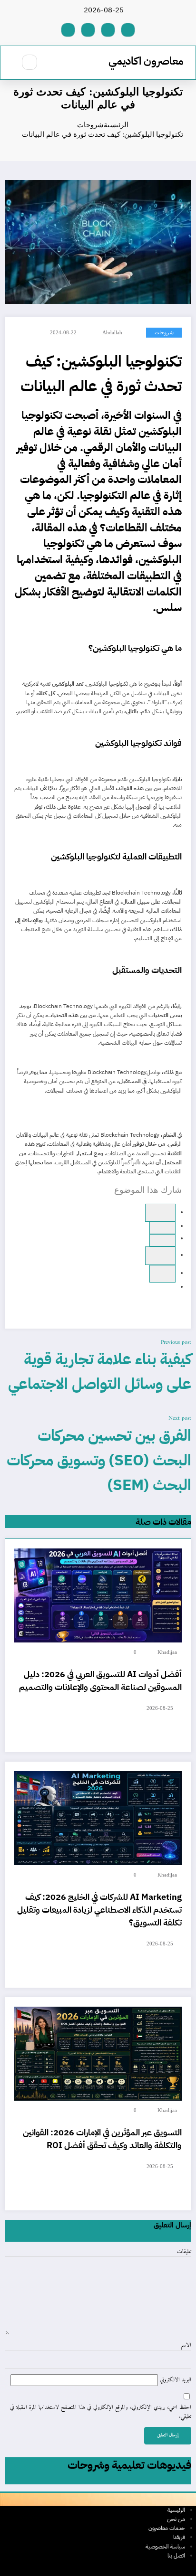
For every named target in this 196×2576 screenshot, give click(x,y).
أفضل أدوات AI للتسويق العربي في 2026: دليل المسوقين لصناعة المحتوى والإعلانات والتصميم (100, 1680)
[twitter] (162, 1240)
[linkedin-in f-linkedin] (88, 30)
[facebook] (160, 1213)
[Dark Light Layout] (9, 62)
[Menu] (56, 63)
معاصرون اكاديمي (146, 61)
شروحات (164, 333)
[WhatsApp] (162, 1228)
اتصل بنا (176, 2556)
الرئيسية (176, 2510)
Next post (180, 1419)
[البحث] (29, 62)
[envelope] (162, 1274)
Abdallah (112, 333)
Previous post (176, 1343)
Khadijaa (167, 1652)
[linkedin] (160, 1255)
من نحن (176, 2519)
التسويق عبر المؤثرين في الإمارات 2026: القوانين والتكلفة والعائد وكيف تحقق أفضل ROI (102, 2139)
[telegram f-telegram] (108, 30)
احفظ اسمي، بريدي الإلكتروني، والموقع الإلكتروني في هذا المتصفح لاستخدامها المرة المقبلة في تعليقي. (101, 2412)
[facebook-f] (128, 30)
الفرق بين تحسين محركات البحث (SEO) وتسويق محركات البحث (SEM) (99, 1460)
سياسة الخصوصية (165, 2547)
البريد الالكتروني (175, 2380)
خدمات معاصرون (167, 2528)
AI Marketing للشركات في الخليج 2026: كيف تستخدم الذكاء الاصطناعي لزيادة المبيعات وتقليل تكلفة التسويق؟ (99, 1910)
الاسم (186, 2346)
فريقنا (179, 2537)
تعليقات (184, 2252)
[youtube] (68, 30)
